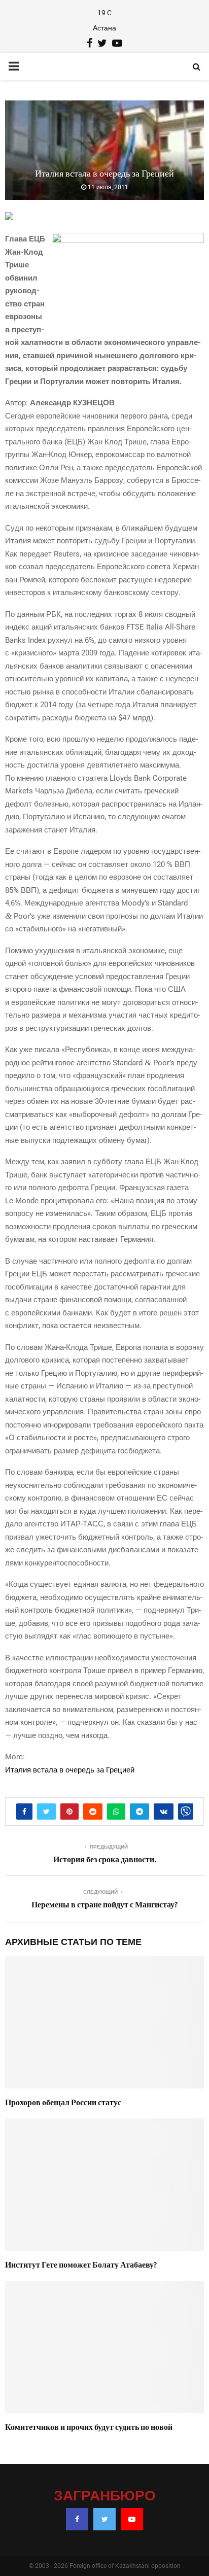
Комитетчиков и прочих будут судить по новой (89, 2427)
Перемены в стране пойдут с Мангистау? (104, 1905)
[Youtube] (132, 2519)
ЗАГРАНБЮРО (105, 2496)
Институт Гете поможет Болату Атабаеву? (81, 2265)
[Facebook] (77, 2519)
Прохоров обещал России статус (63, 2103)
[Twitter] (104, 2519)
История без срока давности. (105, 1860)
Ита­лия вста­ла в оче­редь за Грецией (70, 1770)
